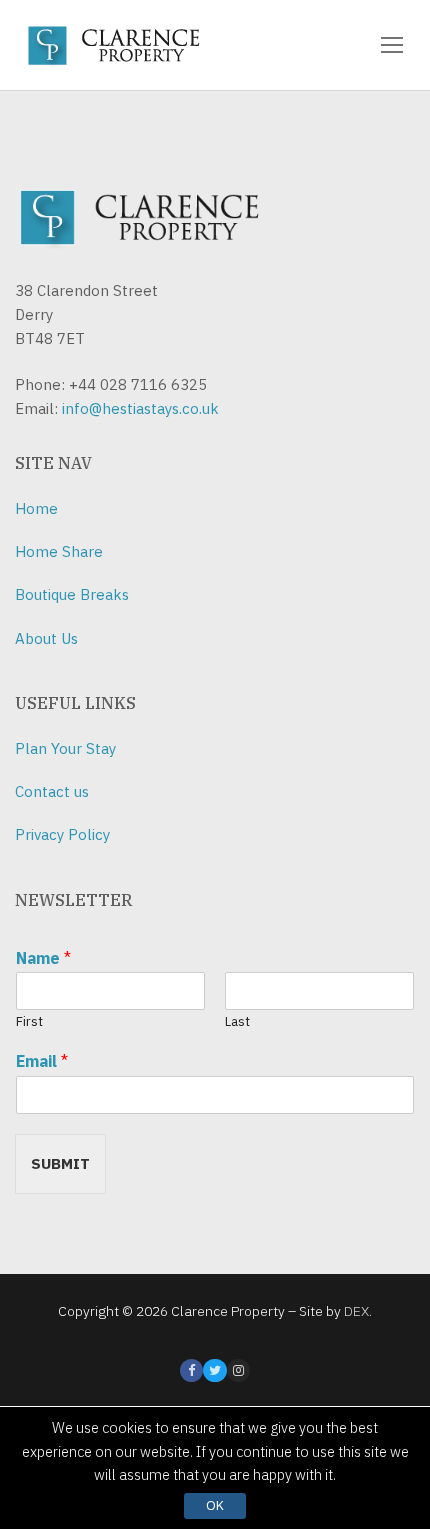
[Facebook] (191, 1370)
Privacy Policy (62, 834)
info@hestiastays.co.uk (140, 408)
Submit (60, 1163)
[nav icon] (392, 45)
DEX (356, 1311)
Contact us (52, 791)
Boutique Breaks (72, 594)
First (29, 1022)
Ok (215, 1505)
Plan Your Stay (65, 748)
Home (36, 508)
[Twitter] (214, 1370)
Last (237, 1022)
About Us (46, 638)
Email (42, 1061)
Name (43, 958)
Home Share (59, 551)
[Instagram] (238, 1370)
